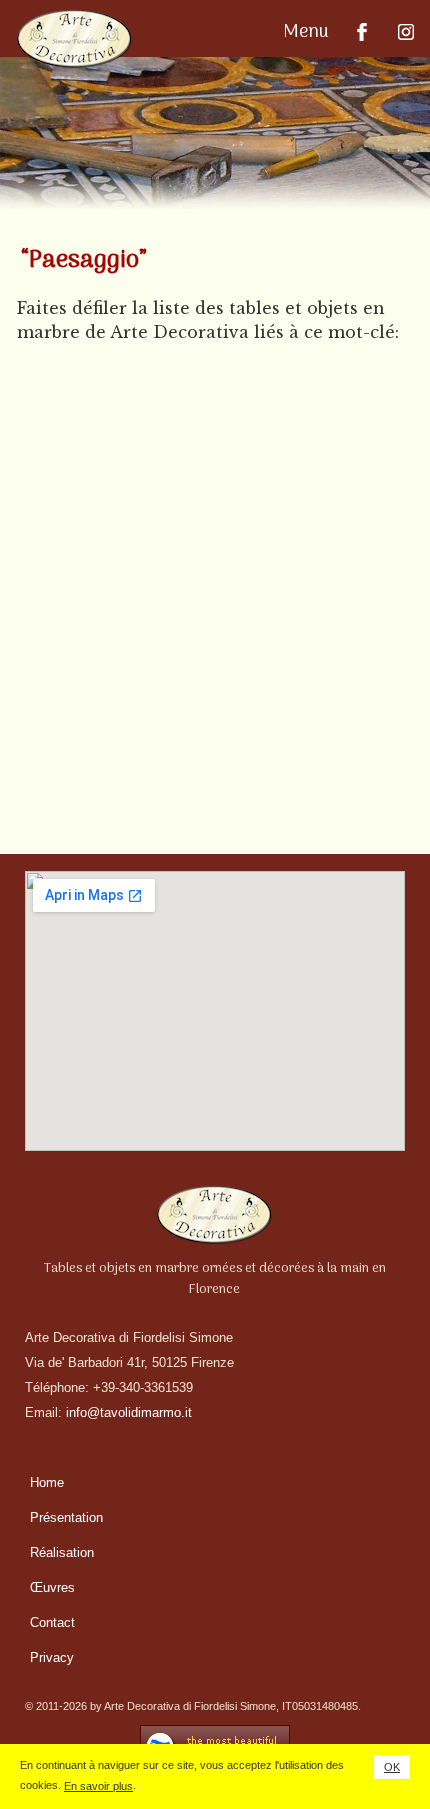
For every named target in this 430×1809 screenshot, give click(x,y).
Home (47, 1482)
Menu (308, 32)
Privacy (52, 1657)
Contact (52, 1622)
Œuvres (52, 1587)
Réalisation (62, 1552)
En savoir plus (98, 1786)
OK (392, 1767)
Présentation (66, 1517)
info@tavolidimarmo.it (129, 1412)
